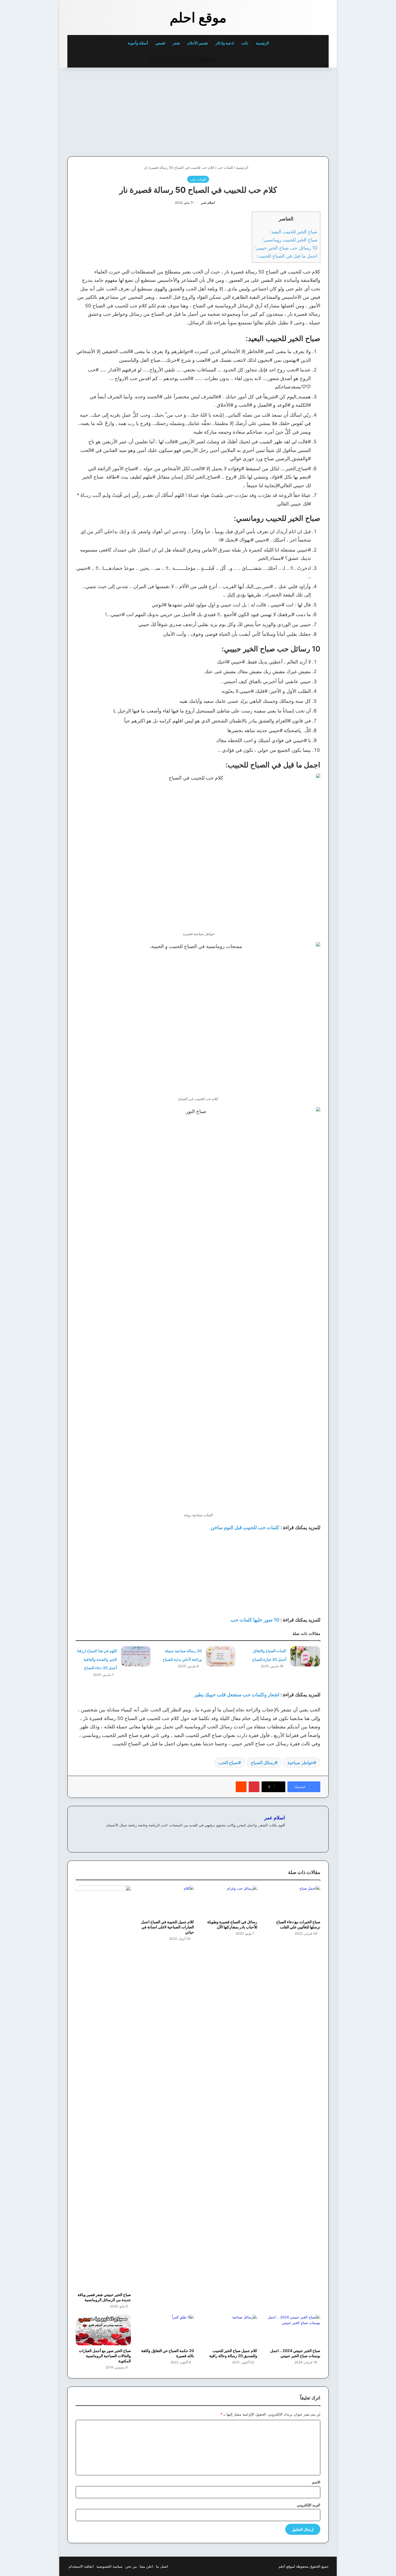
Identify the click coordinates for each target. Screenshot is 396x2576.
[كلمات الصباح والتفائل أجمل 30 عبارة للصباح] (305, 1656)
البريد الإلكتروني (309, 2505)
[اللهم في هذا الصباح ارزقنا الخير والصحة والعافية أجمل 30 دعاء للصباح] (136, 1656)
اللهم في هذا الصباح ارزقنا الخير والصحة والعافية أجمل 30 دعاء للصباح (97, 1659)
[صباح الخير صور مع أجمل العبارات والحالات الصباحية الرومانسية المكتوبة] (103, 2330)
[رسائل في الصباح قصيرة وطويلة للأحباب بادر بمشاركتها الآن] (230, 1901)
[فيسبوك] (282, 1834)
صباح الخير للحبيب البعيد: (294, 232)
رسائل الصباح (263, 1763)
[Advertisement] (291, 111)
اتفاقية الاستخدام (81, 2566)
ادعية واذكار (225, 43)
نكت (245, 43)
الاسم (316, 2482)
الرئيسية (263, 43)
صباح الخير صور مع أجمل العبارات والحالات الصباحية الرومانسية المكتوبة (105, 2356)
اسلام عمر (208, 203)
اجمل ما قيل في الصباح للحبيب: (287, 256)
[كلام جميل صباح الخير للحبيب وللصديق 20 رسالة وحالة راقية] (230, 2330)
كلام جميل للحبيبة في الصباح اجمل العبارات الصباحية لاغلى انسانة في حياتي (167, 1927)
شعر (176, 43)
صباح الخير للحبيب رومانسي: (290, 240)
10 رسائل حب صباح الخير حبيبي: (286, 248)
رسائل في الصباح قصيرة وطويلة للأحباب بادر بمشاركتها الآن (232, 1924)
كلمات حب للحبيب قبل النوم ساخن (245, 1527)
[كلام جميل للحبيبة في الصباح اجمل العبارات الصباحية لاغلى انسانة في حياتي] (167, 1901)
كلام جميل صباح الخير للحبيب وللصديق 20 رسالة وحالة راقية (233, 2353)
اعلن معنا (146, 2566)
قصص (160, 43)
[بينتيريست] (254, 1787)
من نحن (131, 2566)
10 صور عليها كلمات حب (255, 1620)
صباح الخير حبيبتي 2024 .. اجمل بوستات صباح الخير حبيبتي (295, 2353)
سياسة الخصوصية (110, 2566)
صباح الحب (228, 1763)
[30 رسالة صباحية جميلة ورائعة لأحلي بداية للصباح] (221, 1656)
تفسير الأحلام (198, 43)
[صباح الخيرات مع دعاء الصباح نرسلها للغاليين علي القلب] (293, 1901)
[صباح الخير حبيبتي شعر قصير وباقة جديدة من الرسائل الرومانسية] (103, 2087)
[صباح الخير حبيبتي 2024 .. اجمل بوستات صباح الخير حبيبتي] (293, 2330)
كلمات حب (225, 167)
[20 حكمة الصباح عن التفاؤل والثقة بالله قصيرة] (167, 2330)
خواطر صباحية (300, 1763)
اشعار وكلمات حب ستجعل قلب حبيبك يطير (237, 1695)
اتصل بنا (162, 2566)
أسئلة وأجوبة (138, 43)
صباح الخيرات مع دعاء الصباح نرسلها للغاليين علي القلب (298, 1924)
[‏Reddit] (241, 1787)
